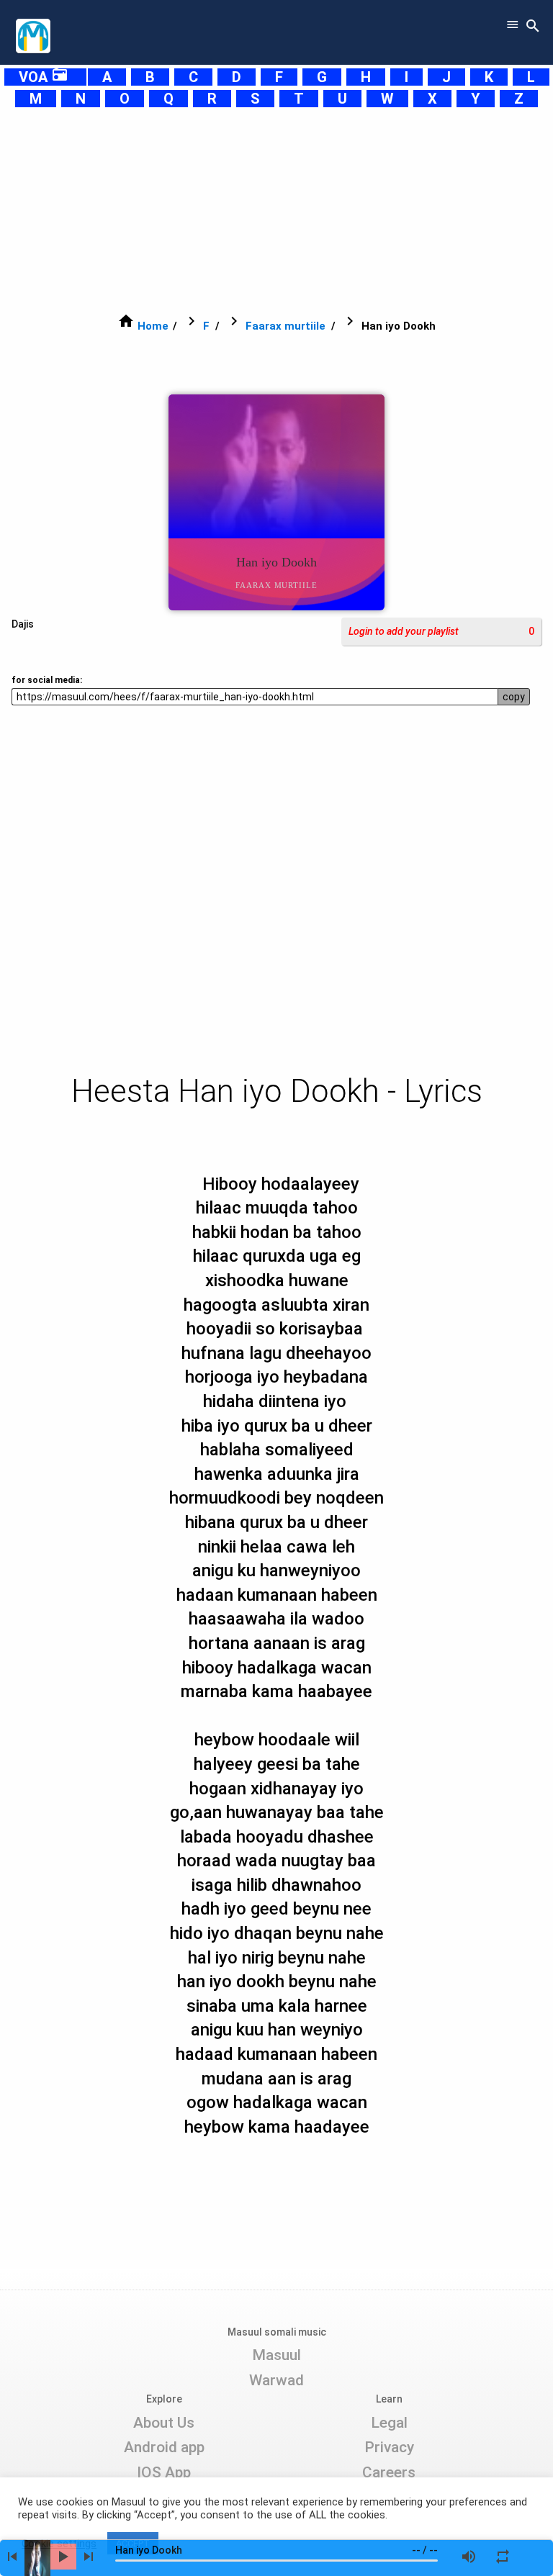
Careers (389, 2472)
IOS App (164, 2472)
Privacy (389, 2447)
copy (514, 697)
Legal (389, 2423)
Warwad (276, 2380)
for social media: (47, 680)
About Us (164, 2423)
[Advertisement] (276, 210)
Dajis (23, 624)
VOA (44, 77)
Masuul (276, 2355)
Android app (164, 2447)
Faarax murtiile (286, 326)
